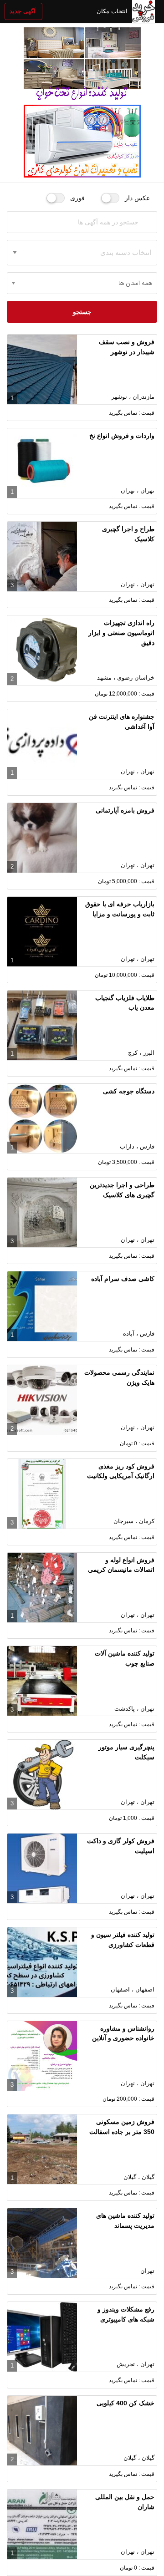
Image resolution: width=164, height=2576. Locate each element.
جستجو (82, 312)
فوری (77, 198)
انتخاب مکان (112, 11)
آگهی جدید (23, 11)
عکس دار (137, 198)
